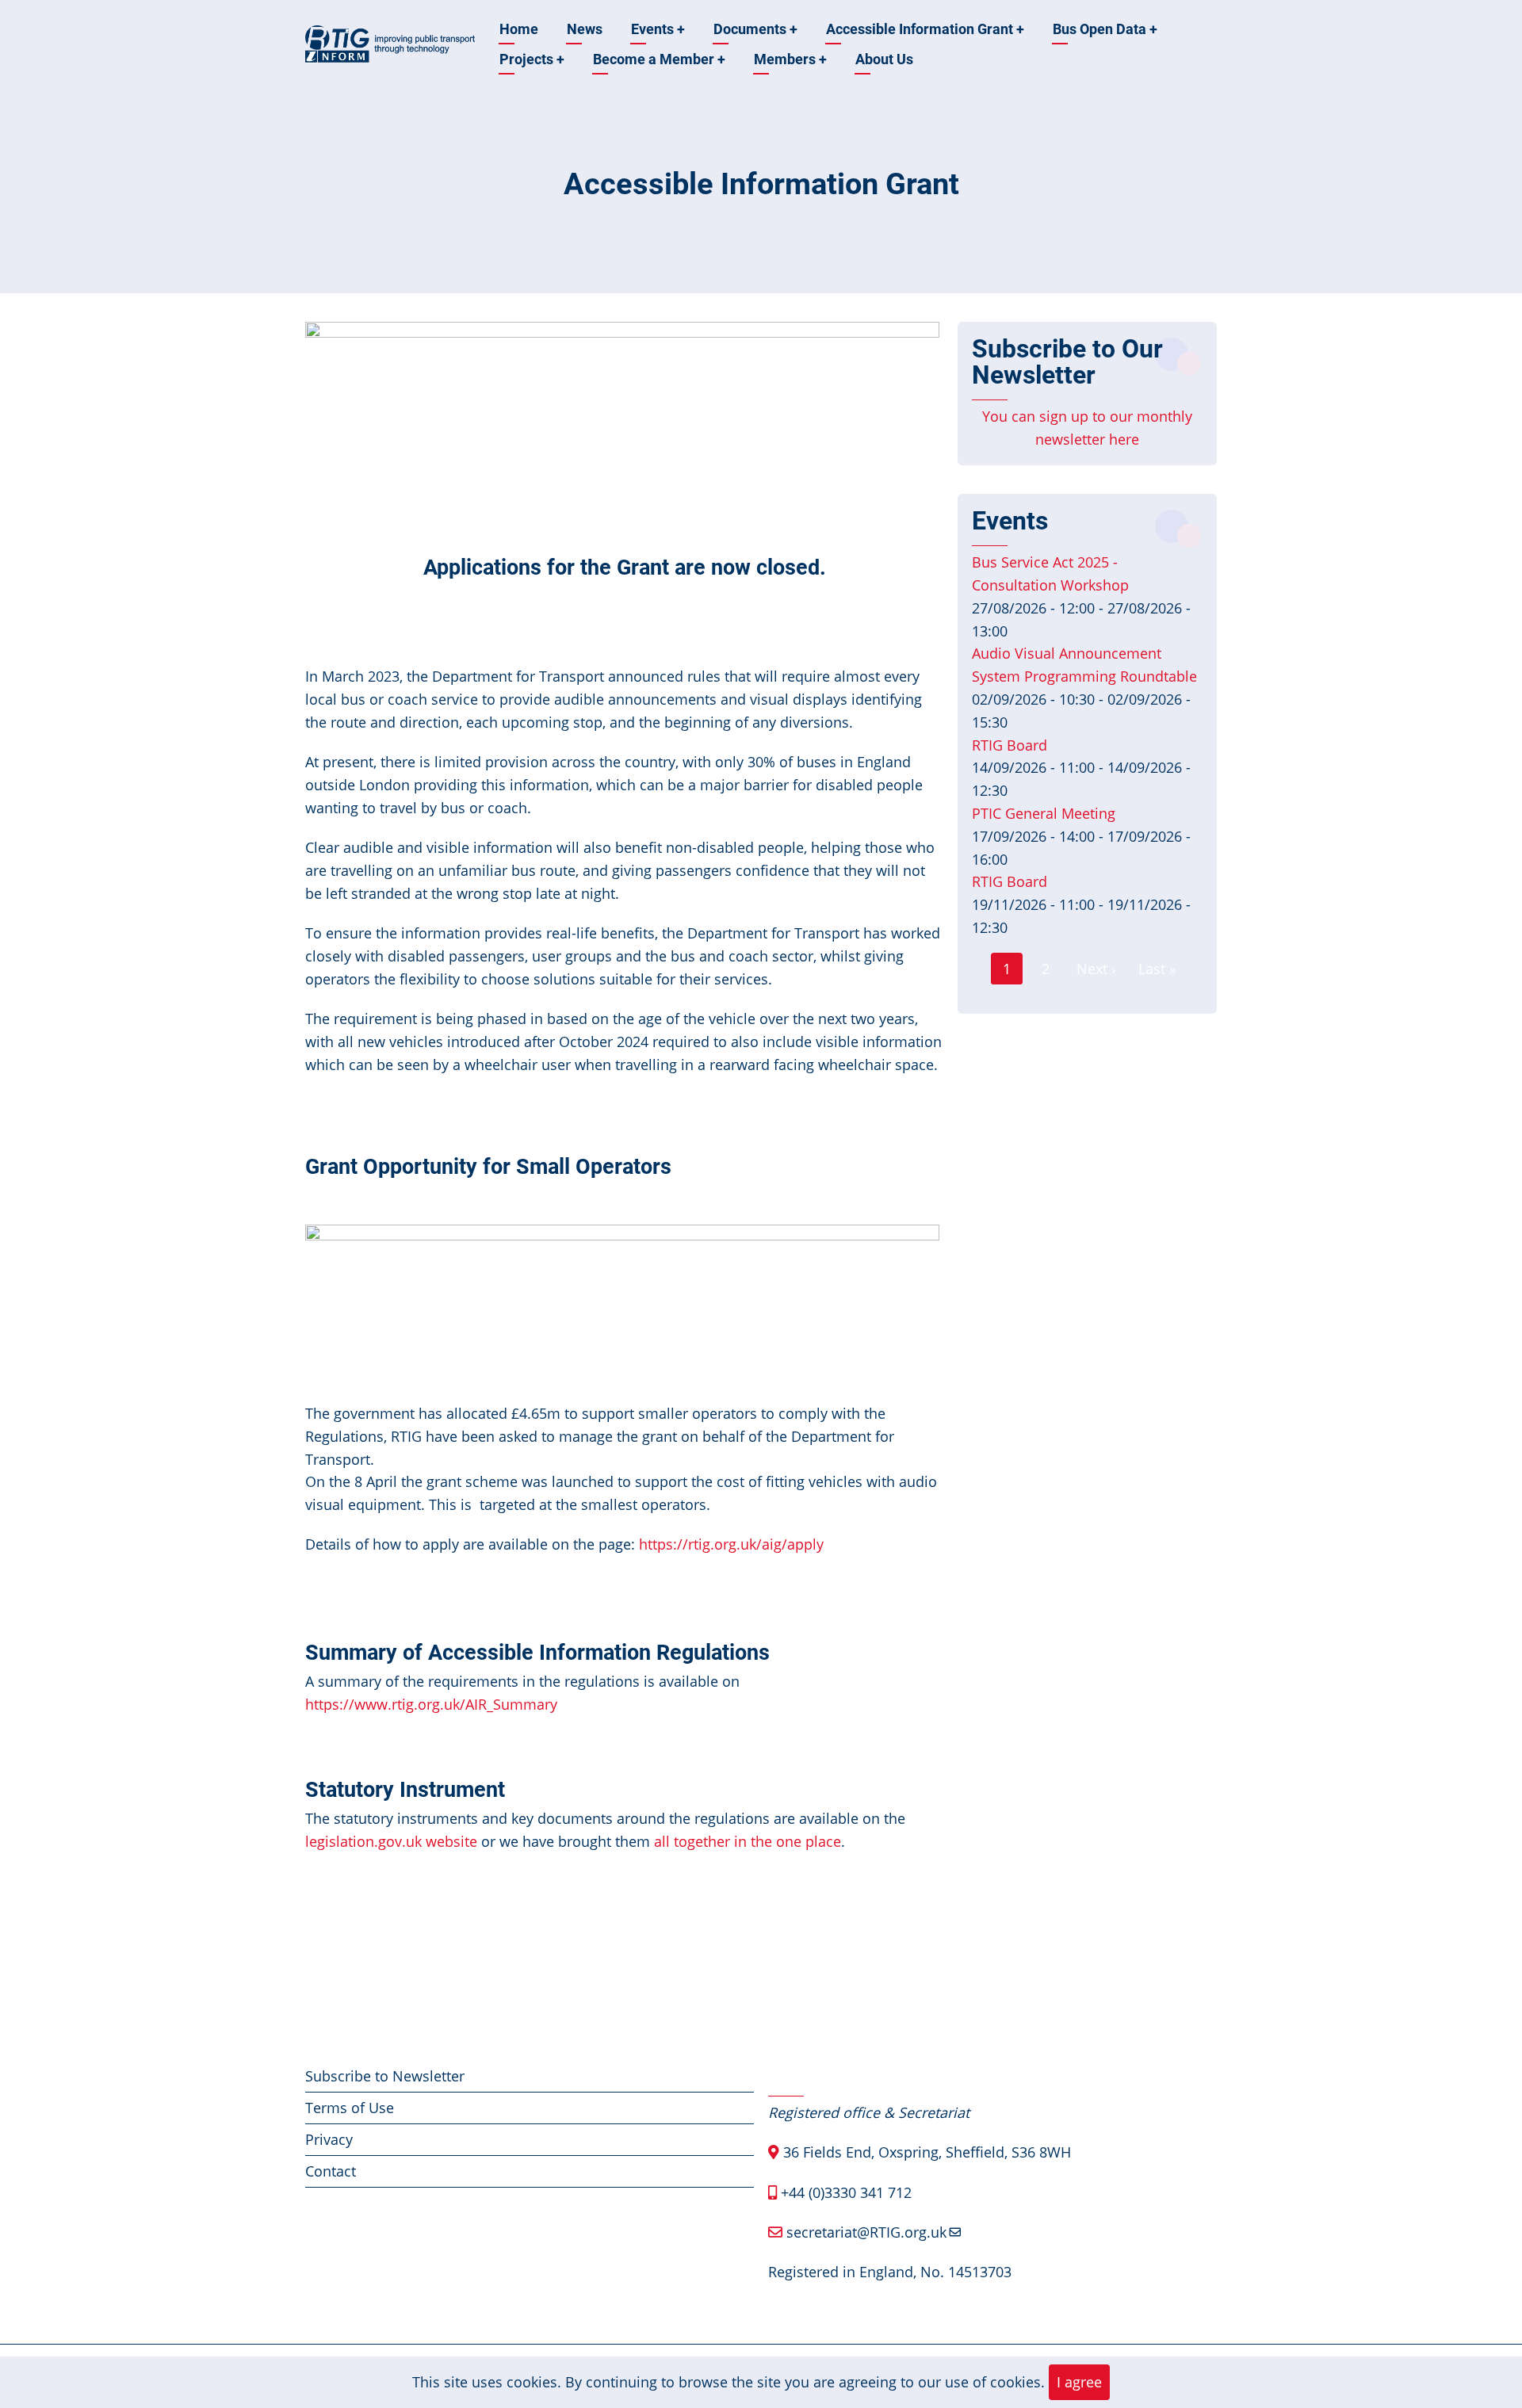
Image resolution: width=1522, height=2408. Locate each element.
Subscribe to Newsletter (385, 2076)
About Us (884, 59)
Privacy (329, 2139)
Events (658, 29)
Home (519, 29)
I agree (1079, 2382)
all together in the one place (748, 1841)
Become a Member (659, 59)
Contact (331, 2171)
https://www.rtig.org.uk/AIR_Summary (431, 1704)
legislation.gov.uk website (391, 1841)
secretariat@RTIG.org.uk (866, 2232)
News (585, 29)
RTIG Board (1010, 745)
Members (790, 59)
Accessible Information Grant (925, 29)
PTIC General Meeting (1044, 813)
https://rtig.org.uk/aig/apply (731, 1544)
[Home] (390, 43)
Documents (755, 29)
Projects (532, 59)
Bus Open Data (1105, 29)
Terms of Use (350, 2108)
